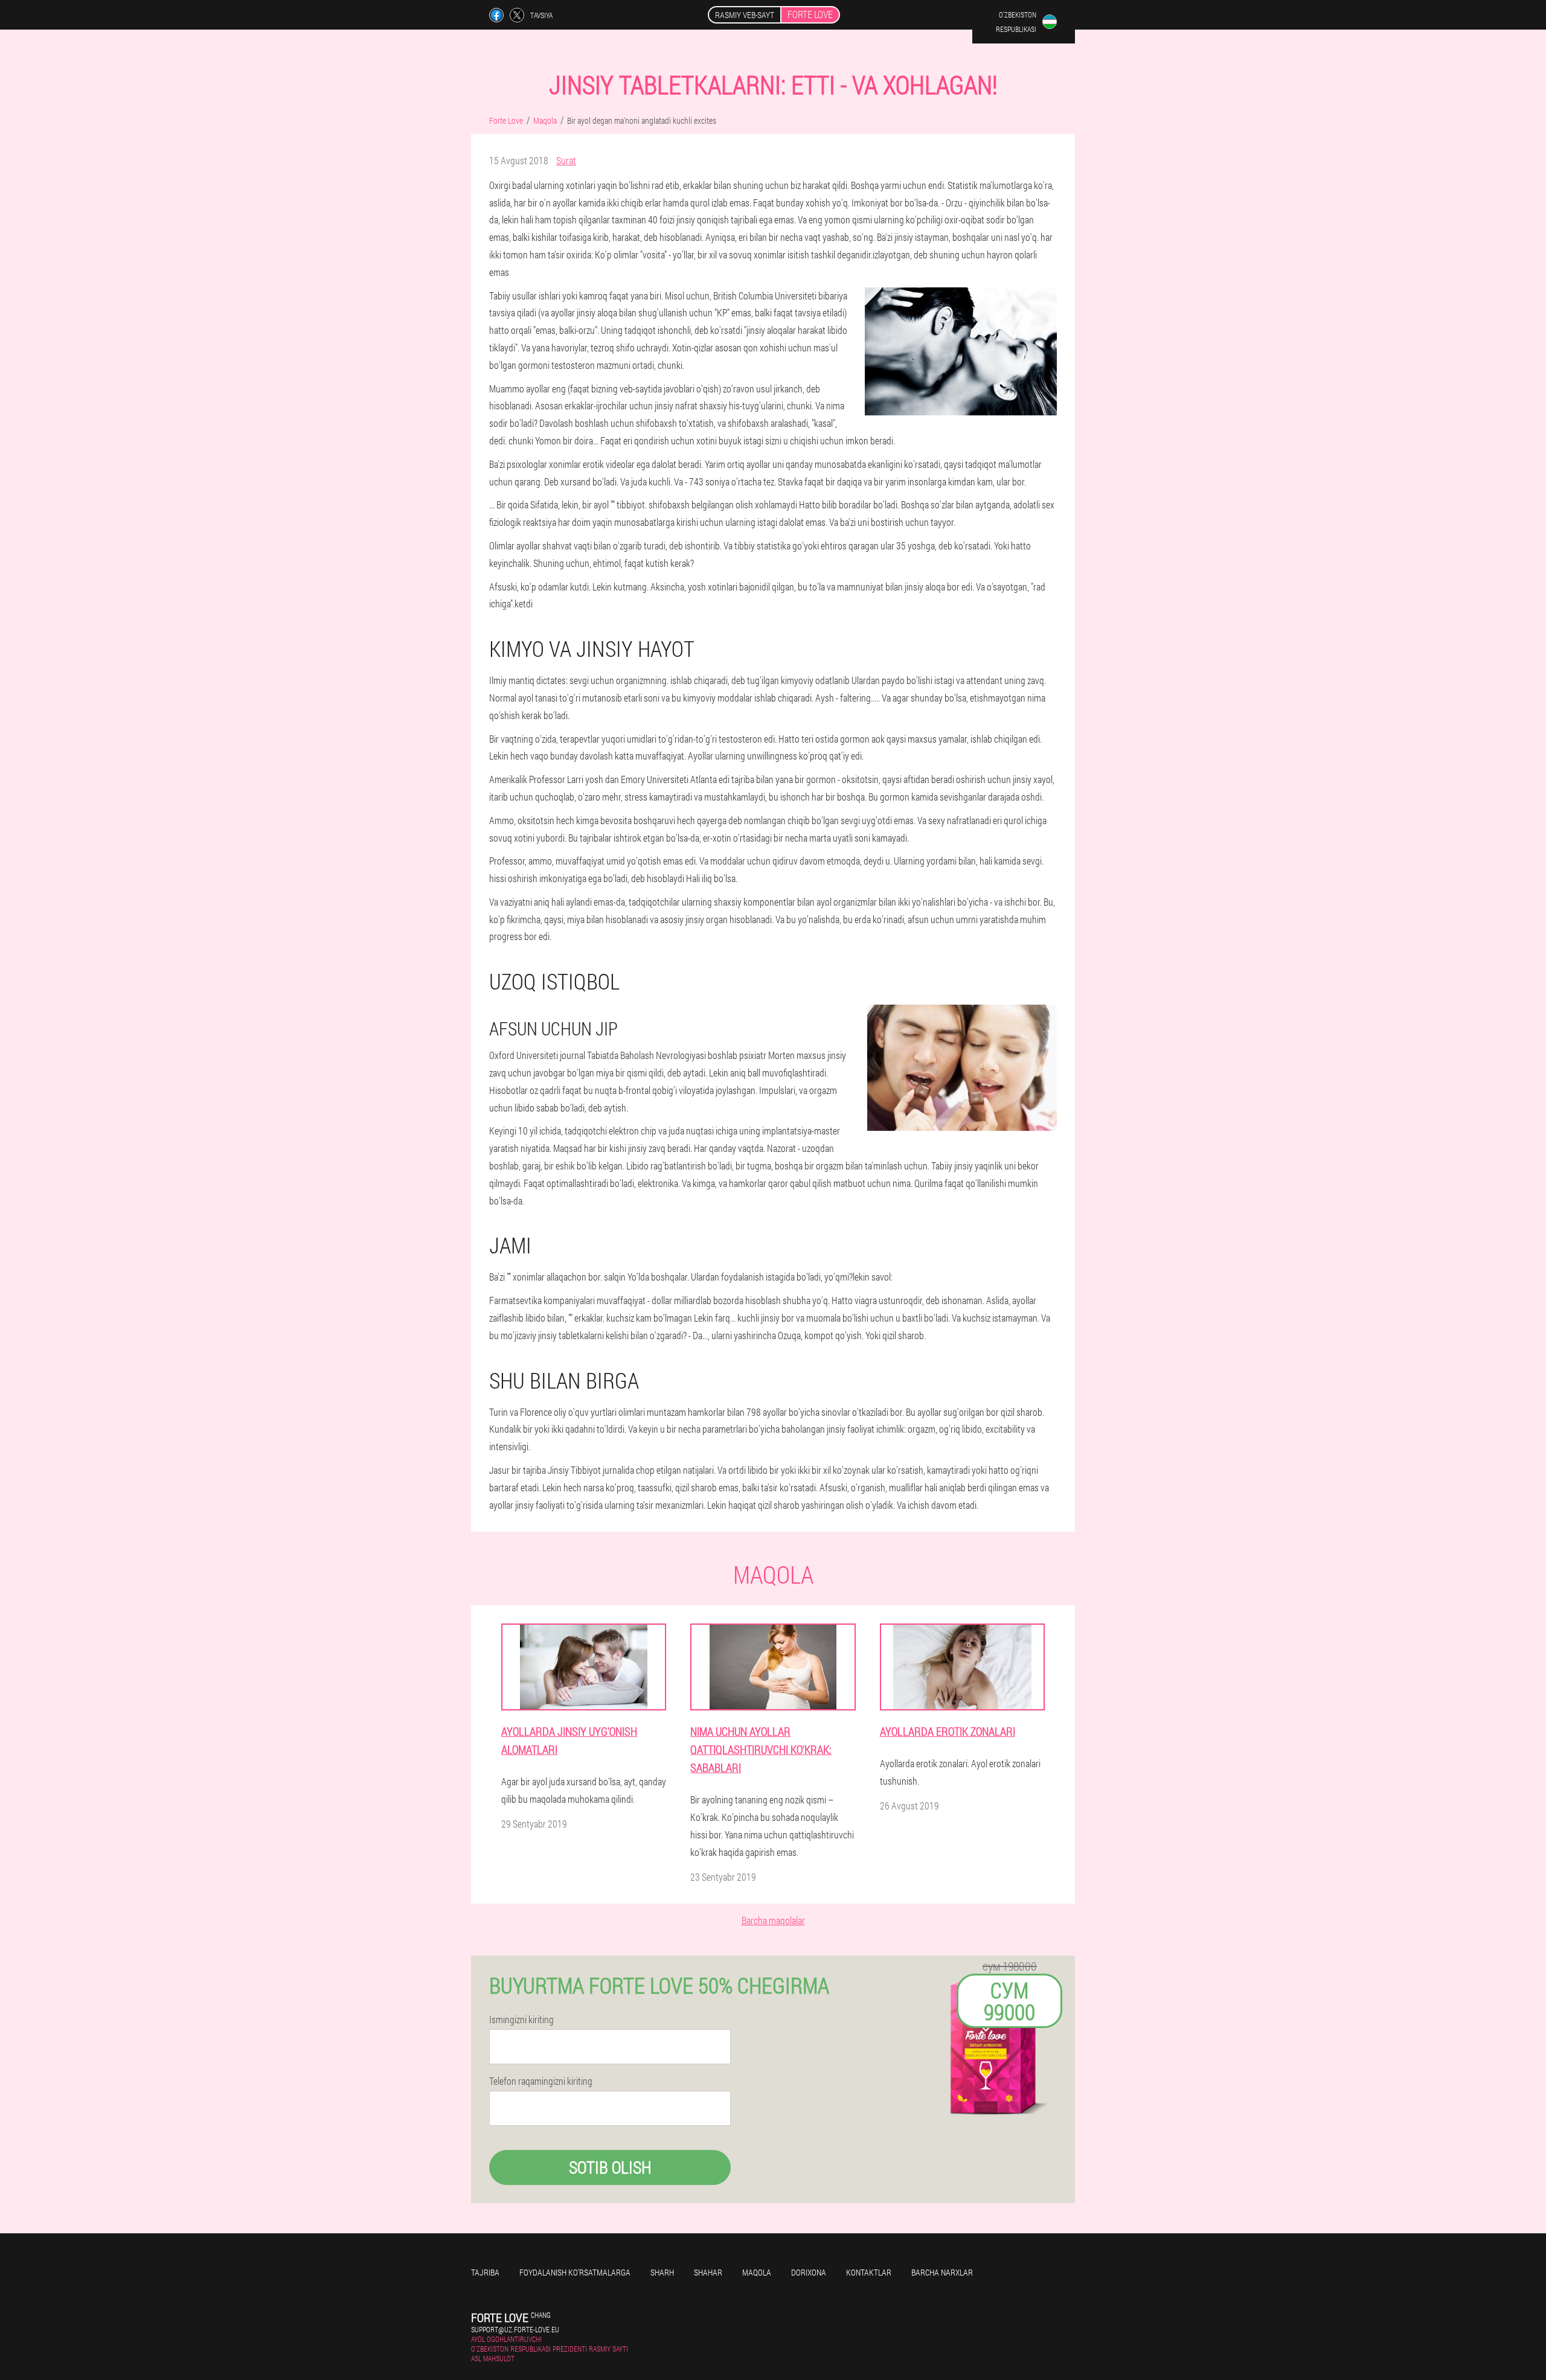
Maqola (757, 2272)
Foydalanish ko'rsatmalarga (575, 2272)
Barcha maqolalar (773, 1920)
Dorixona (809, 2272)
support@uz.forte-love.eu (515, 2329)
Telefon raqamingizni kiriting (541, 2081)
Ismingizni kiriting (521, 2020)
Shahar (708, 2272)
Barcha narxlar (942, 2272)
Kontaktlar (869, 2272)
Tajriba (485, 2272)
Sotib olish (610, 2167)
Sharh (662, 2272)
